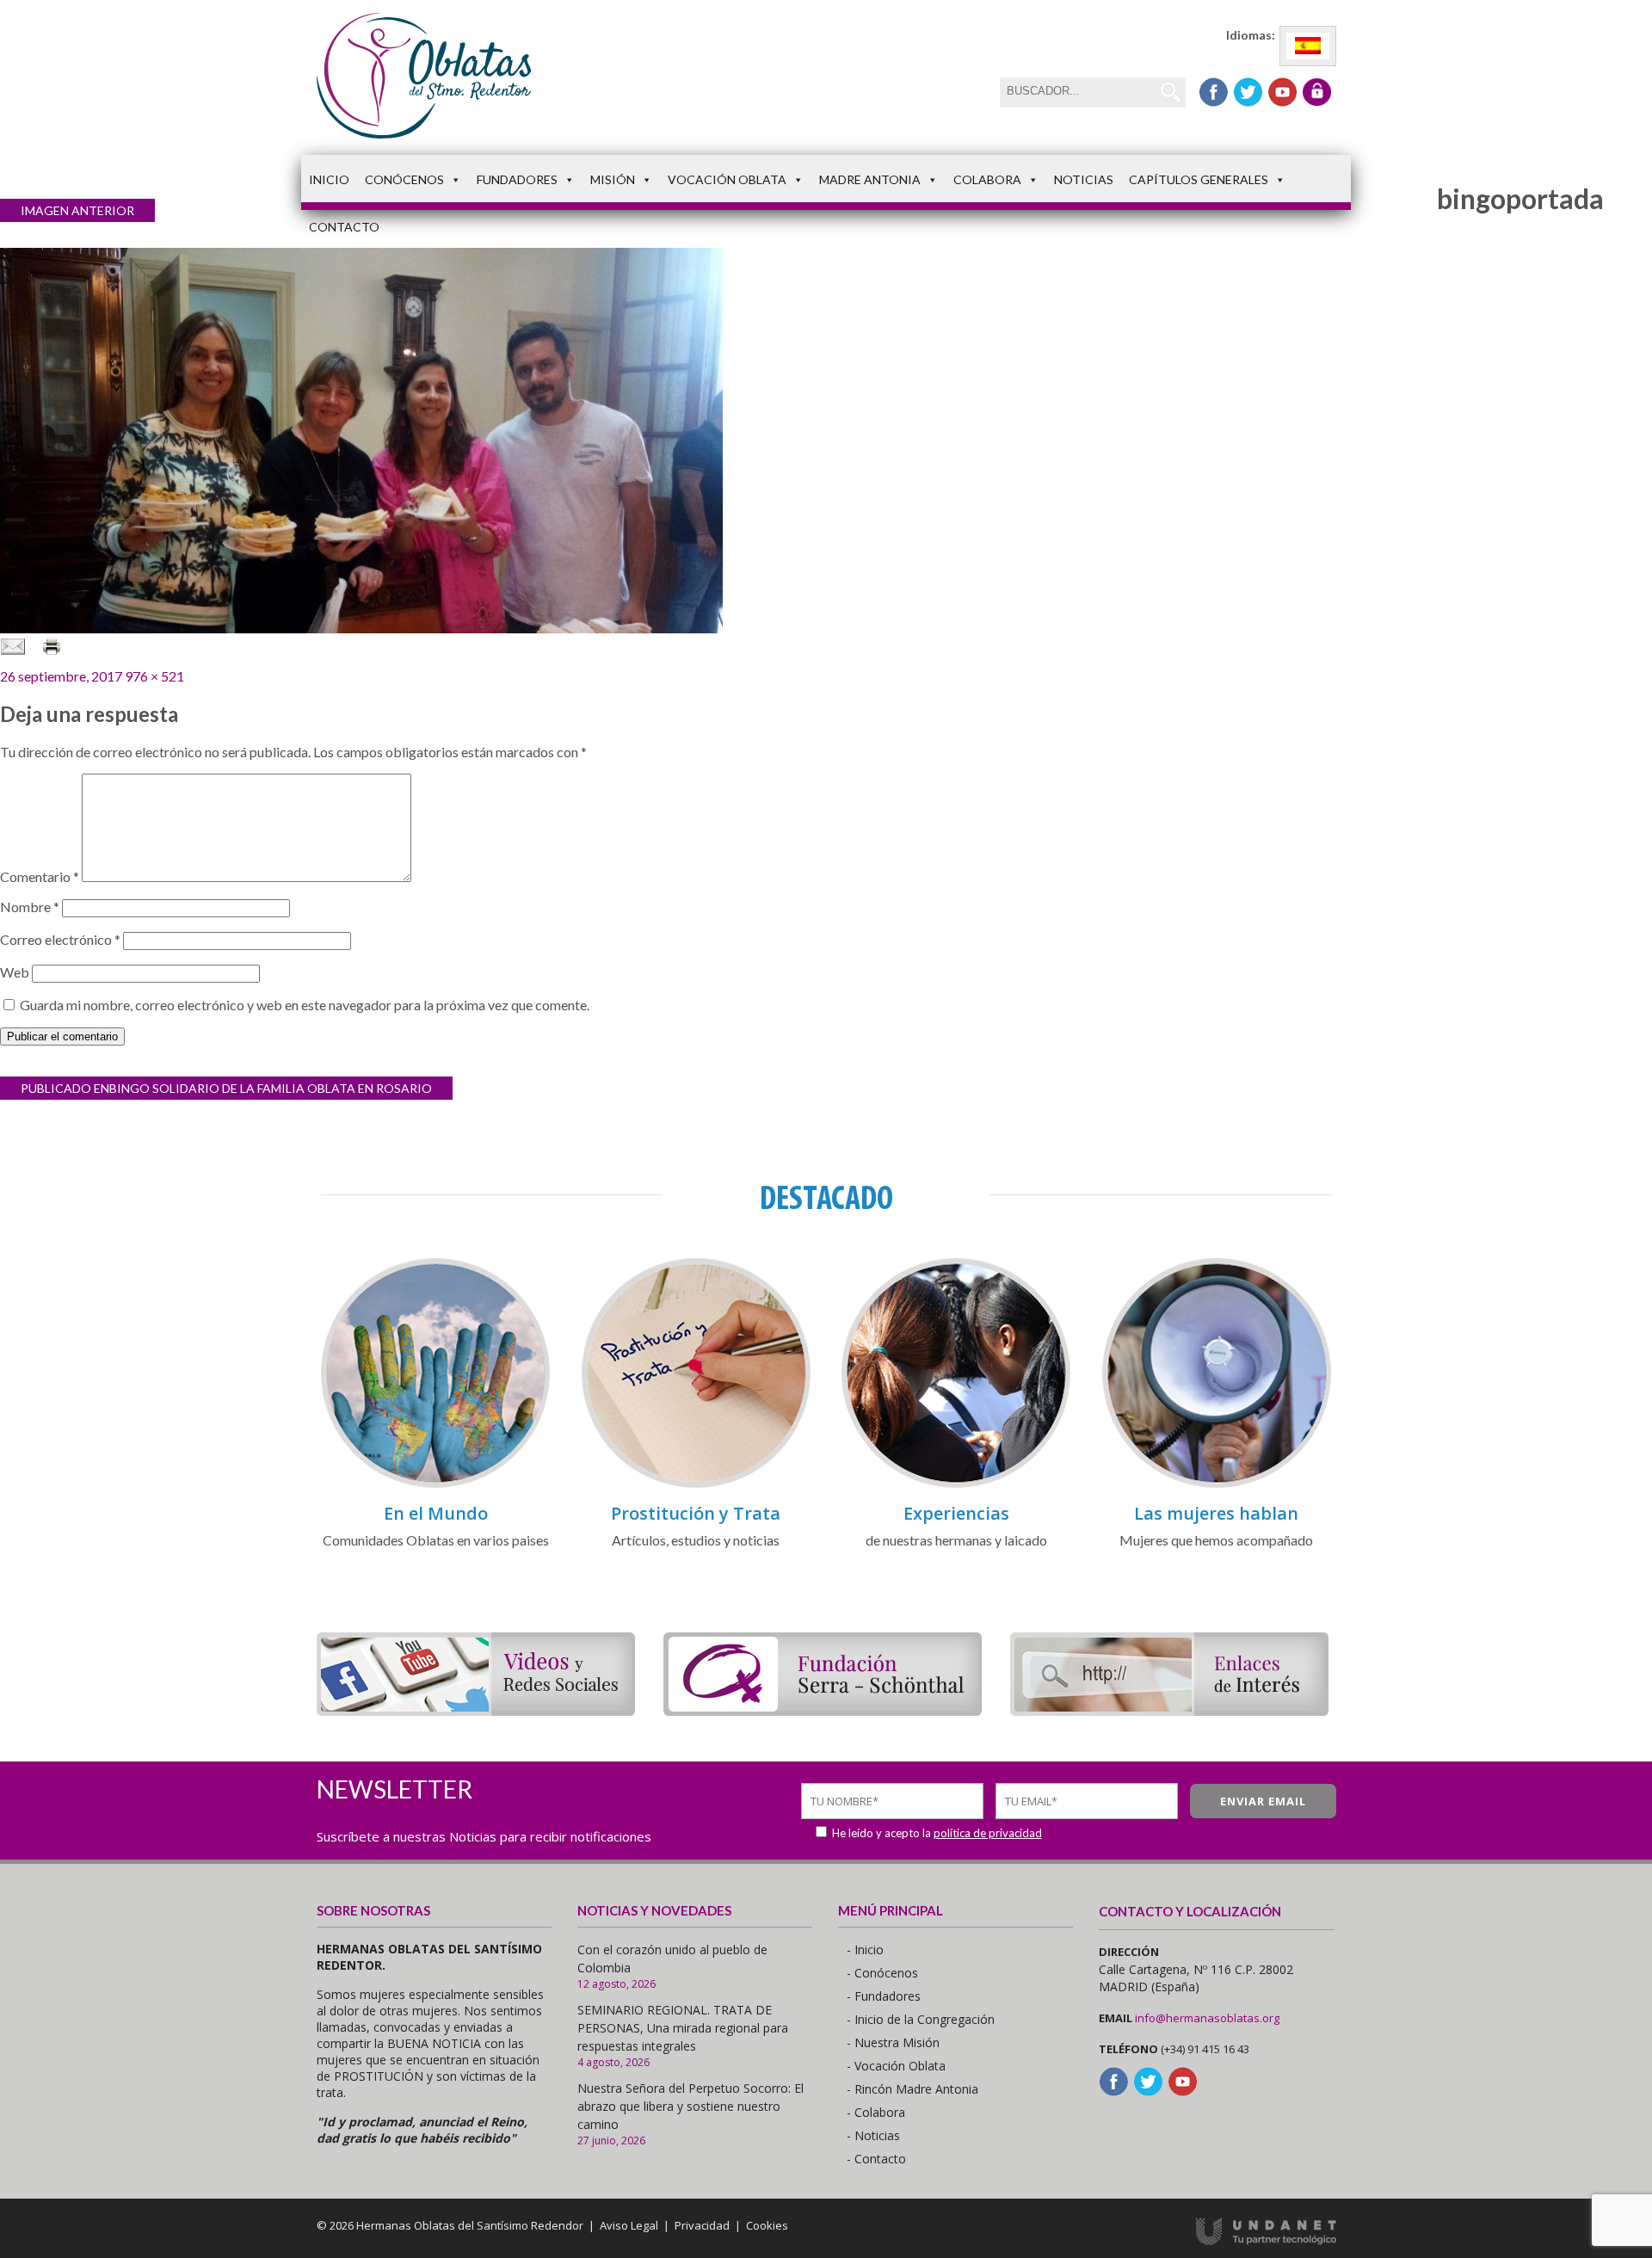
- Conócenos (882, 1973)
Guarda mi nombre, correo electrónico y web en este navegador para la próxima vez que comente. (305, 1005)
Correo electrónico (60, 939)
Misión (613, 179)
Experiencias (956, 1513)
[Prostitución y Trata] (696, 1485)
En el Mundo (436, 1513)
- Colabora (876, 2112)
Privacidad (702, 2225)
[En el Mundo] (435, 1485)
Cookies (767, 2225)
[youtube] (1282, 92)
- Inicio (865, 1950)
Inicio (329, 179)
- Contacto (876, 2159)
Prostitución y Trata (696, 1513)
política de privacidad (988, 1833)
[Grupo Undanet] (1266, 2241)
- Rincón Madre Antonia (912, 2089)
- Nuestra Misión (893, 2042)
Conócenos (404, 179)
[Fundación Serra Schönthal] (823, 1710)
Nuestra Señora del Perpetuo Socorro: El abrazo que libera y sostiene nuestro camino (690, 2106)
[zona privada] (1317, 92)
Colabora (987, 179)
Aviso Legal (629, 2225)
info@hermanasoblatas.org (1207, 2018)
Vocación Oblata (727, 179)
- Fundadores (884, 1996)
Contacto (344, 227)
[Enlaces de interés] (1169, 1710)
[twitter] (1248, 92)
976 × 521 (154, 676)
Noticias (1084, 179)
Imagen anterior (77, 210)
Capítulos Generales (1199, 179)
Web (15, 972)
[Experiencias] (956, 1485)
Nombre (30, 907)
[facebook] (1214, 92)
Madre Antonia (870, 179)
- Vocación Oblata (896, 2066)
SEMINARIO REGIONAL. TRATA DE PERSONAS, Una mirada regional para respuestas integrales (683, 2028)
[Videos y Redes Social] (476, 1710)
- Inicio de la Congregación (921, 2019)
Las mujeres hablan (1216, 1513)
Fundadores (517, 179)
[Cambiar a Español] (1308, 46)
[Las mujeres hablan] (1217, 1485)
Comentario (40, 876)
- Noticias (873, 2135)
